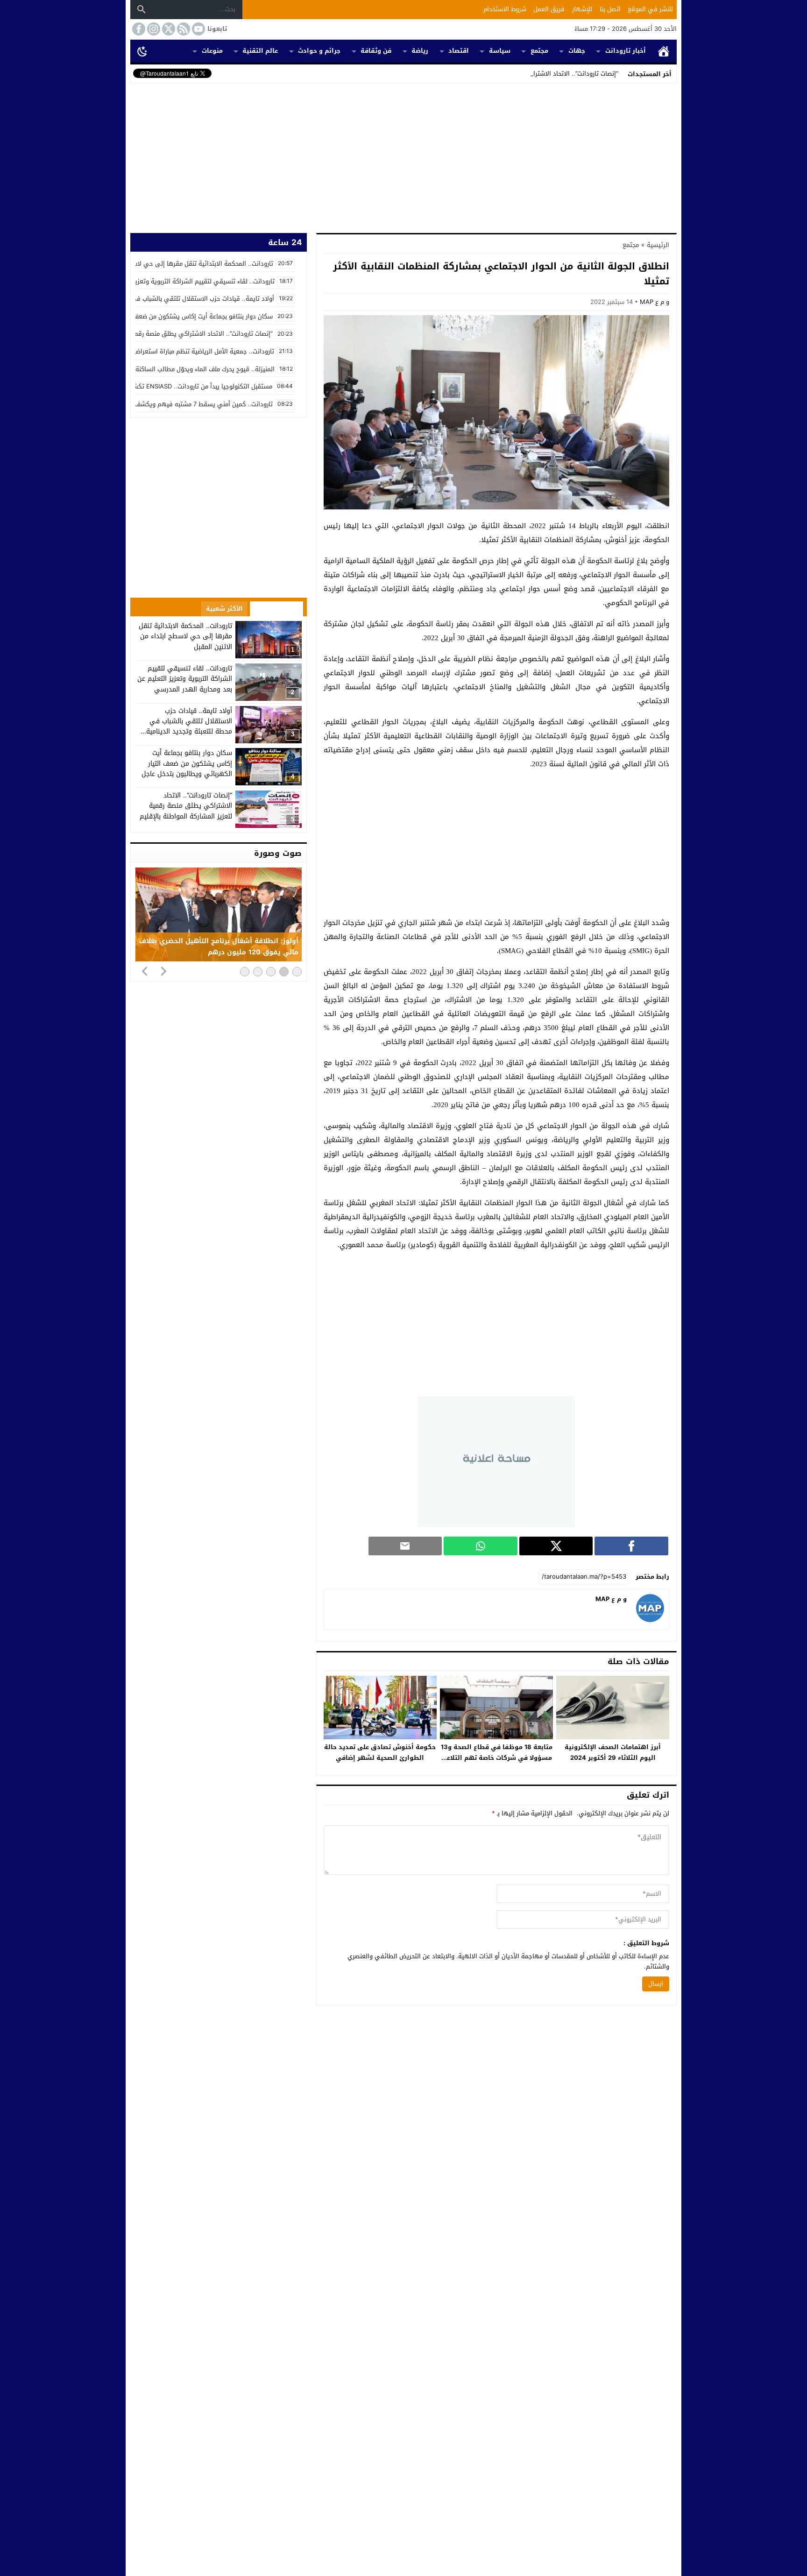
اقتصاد (459, 51)
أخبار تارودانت (626, 51)
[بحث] (142, 9)
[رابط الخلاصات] (183, 29)
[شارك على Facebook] (631, 1546)
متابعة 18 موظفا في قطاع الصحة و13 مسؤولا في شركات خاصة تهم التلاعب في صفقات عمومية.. (497, 1758)
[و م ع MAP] (650, 1620)
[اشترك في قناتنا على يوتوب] (198, 29)
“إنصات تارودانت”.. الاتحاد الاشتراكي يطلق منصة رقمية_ (545, 74)
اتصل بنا (610, 9)
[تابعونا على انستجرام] (153, 29)
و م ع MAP (655, 302)
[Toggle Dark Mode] (142, 51)
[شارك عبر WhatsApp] (481, 1546)
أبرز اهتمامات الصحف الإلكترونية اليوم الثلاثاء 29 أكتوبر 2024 (613, 1752)
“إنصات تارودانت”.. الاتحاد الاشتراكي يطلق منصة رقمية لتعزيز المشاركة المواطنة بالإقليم (186, 806)
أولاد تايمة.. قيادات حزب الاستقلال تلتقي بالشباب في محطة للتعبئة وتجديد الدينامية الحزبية (189, 727)
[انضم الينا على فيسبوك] (138, 29)
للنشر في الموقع (650, 9)
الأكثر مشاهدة (276, 609)
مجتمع (539, 51)
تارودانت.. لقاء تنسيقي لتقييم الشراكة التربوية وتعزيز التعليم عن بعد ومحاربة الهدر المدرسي (185, 679)
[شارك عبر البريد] (405, 1546)
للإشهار (582, 9)
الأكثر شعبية (224, 609)
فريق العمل (549, 9)
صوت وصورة (278, 853)
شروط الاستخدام (505, 9)
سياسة (500, 51)
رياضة (420, 51)
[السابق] (145, 971)
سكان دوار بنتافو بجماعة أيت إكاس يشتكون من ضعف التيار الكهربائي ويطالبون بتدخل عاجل (187, 763)
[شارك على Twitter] (556, 1546)
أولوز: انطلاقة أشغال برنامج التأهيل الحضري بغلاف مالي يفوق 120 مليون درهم (219, 947)
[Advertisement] (403, 156)
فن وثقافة (376, 51)
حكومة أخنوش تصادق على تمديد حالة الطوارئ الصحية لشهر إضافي (380, 1752)
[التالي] (163, 971)
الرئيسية (664, 51)
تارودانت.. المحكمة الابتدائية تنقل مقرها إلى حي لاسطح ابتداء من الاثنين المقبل (185, 636)
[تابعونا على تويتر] (168, 29)
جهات (577, 51)
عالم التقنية (260, 51)
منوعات (212, 51)
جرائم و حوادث (319, 51)
